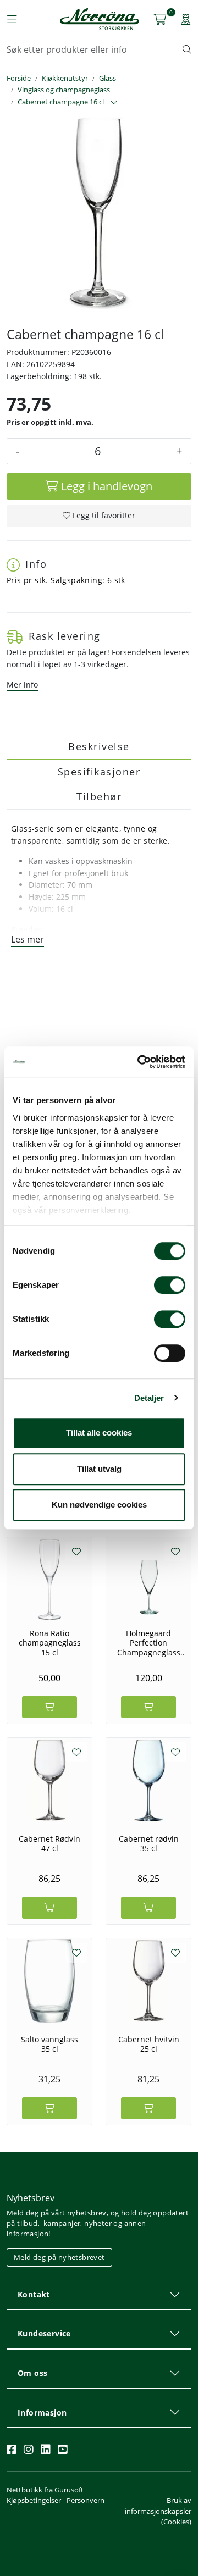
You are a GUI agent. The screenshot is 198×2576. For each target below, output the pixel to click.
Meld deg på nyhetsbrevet (59, 2257)
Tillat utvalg (99, 1469)
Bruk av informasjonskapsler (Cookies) (158, 2511)
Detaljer (149, 1398)
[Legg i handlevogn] (50, 1707)
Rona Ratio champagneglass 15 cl (50, 1643)
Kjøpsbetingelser (34, 2500)
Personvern (86, 2500)
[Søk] (187, 49)
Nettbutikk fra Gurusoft (45, 2490)
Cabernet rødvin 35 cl (149, 1844)
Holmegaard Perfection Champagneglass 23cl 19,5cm (149, 1643)
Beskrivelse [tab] (99, 746)
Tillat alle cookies (99, 1433)
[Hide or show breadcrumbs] (114, 103)
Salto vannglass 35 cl (50, 2044)
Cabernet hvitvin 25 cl (149, 2044)
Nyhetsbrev (31, 2198)
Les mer (28, 939)
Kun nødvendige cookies (99, 1505)
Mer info (22, 685)
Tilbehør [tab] (99, 796)
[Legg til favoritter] (76, 1552)
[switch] (170, 1285)
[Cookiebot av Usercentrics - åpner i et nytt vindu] (140, 1062)
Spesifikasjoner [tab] (99, 772)
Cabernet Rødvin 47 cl (50, 1844)
